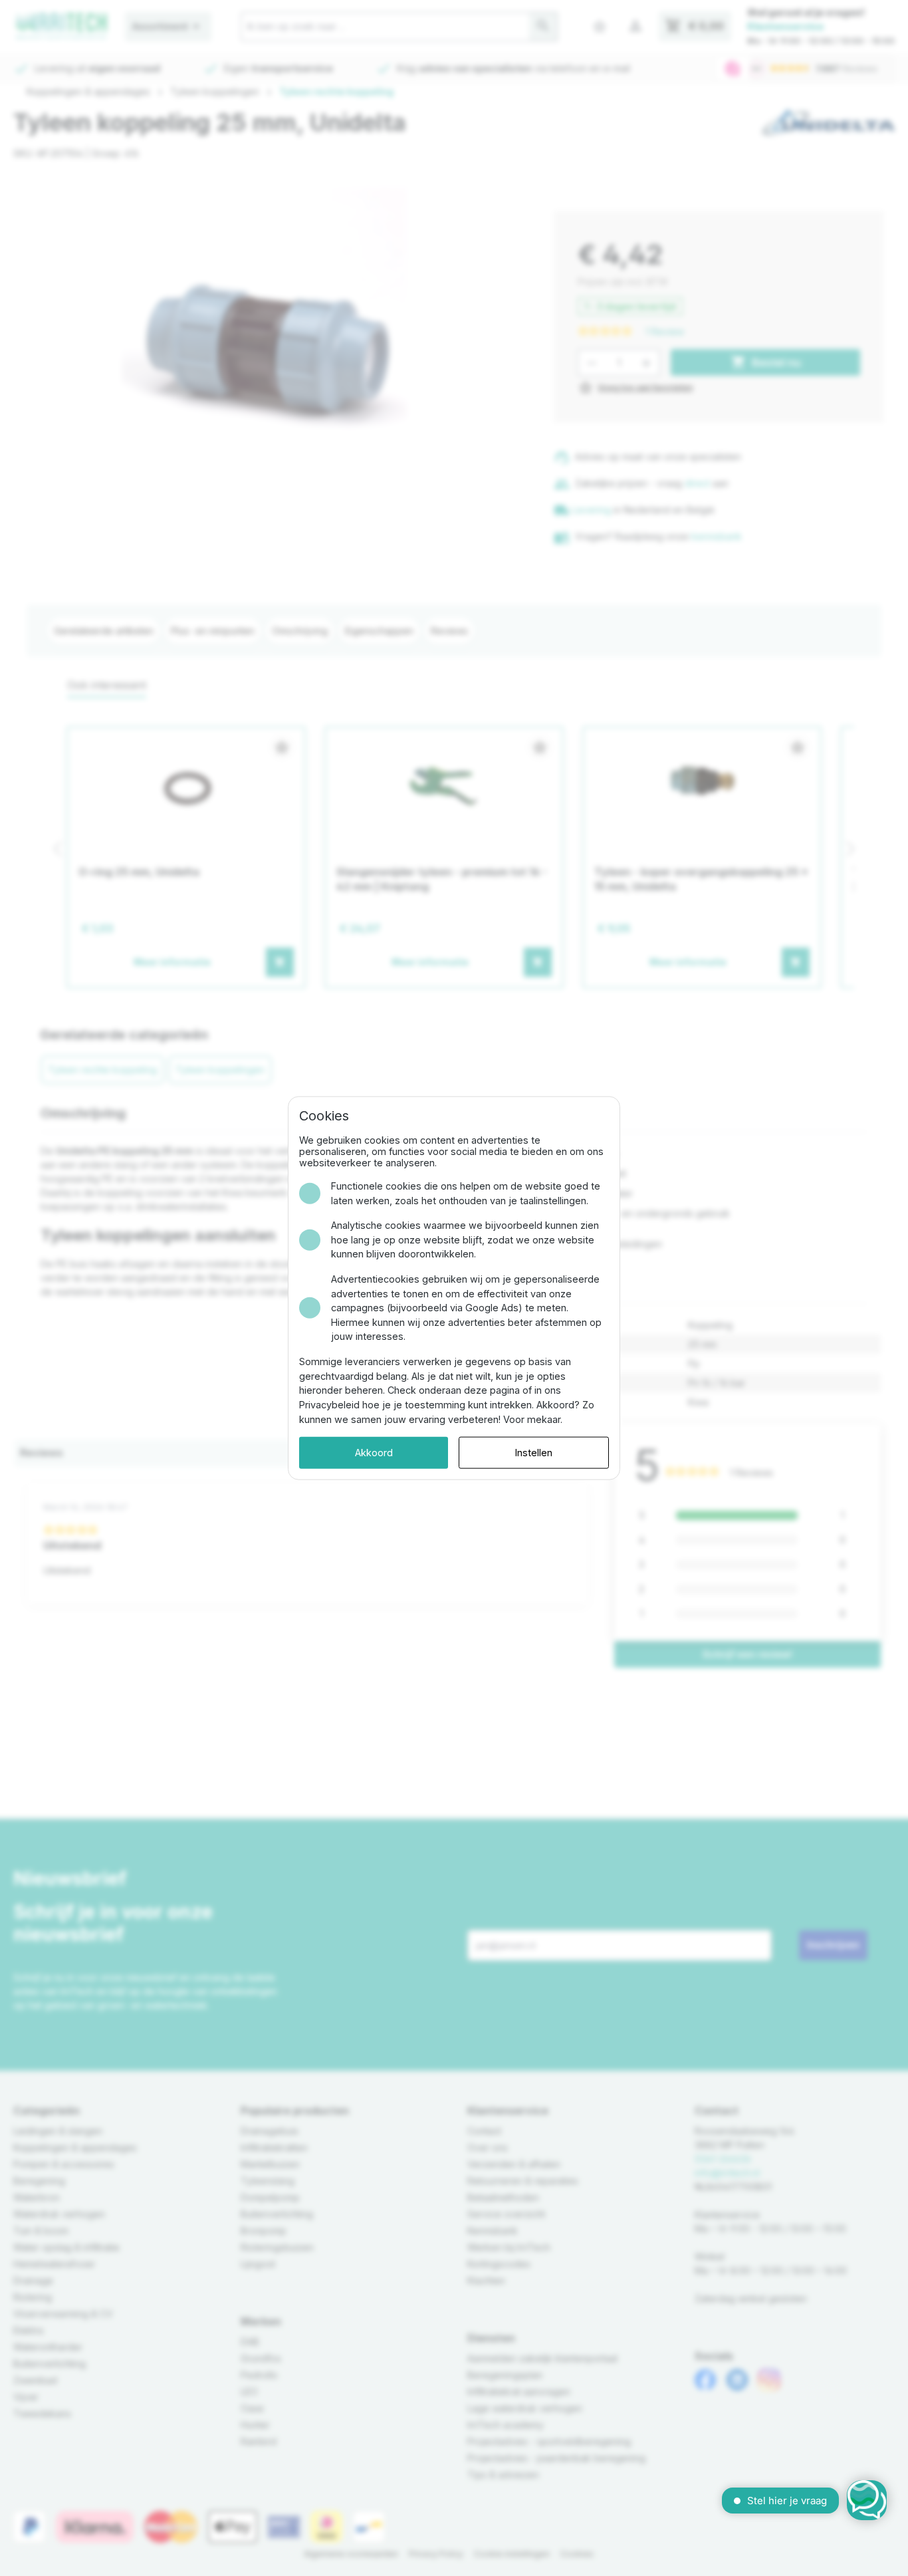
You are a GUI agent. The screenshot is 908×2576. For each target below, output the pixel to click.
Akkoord (374, 1453)
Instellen (534, 1453)
